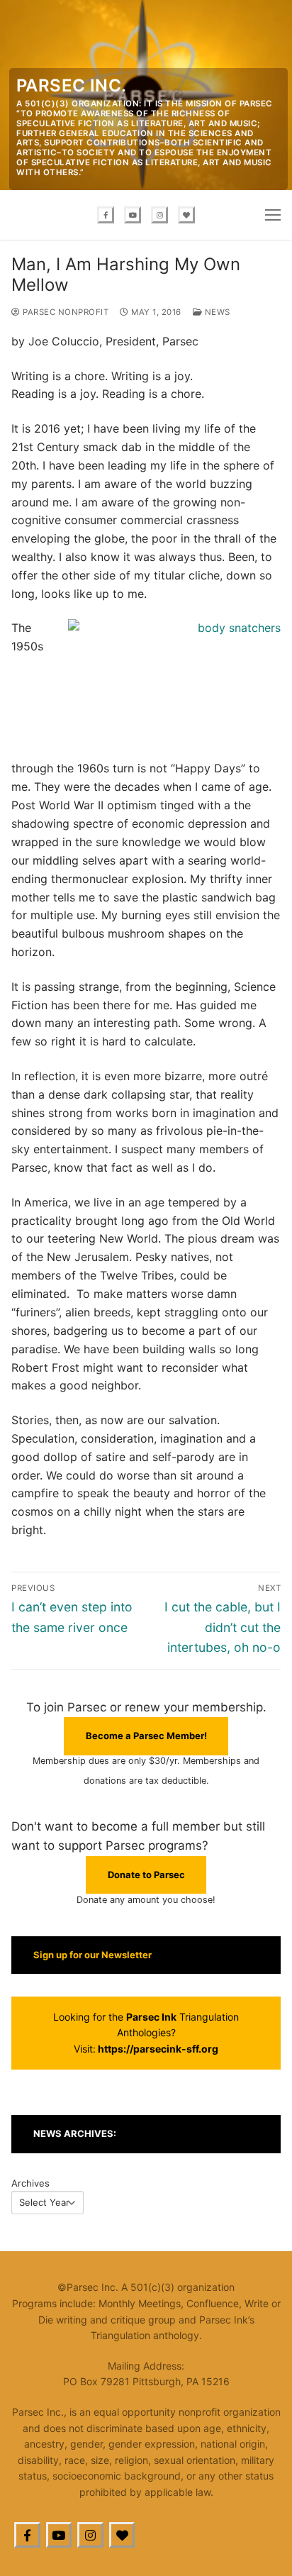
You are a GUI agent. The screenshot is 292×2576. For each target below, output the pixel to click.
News (216, 312)
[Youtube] (133, 215)
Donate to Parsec (146, 1875)
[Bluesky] (186, 215)
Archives (30, 2183)
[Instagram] (159, 215)
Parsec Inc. (71, 85)
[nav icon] (273, 215)
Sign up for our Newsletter (92, 1955)
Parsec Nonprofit (64, 312)
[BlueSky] (122, 2535)
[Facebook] (106, 215)
